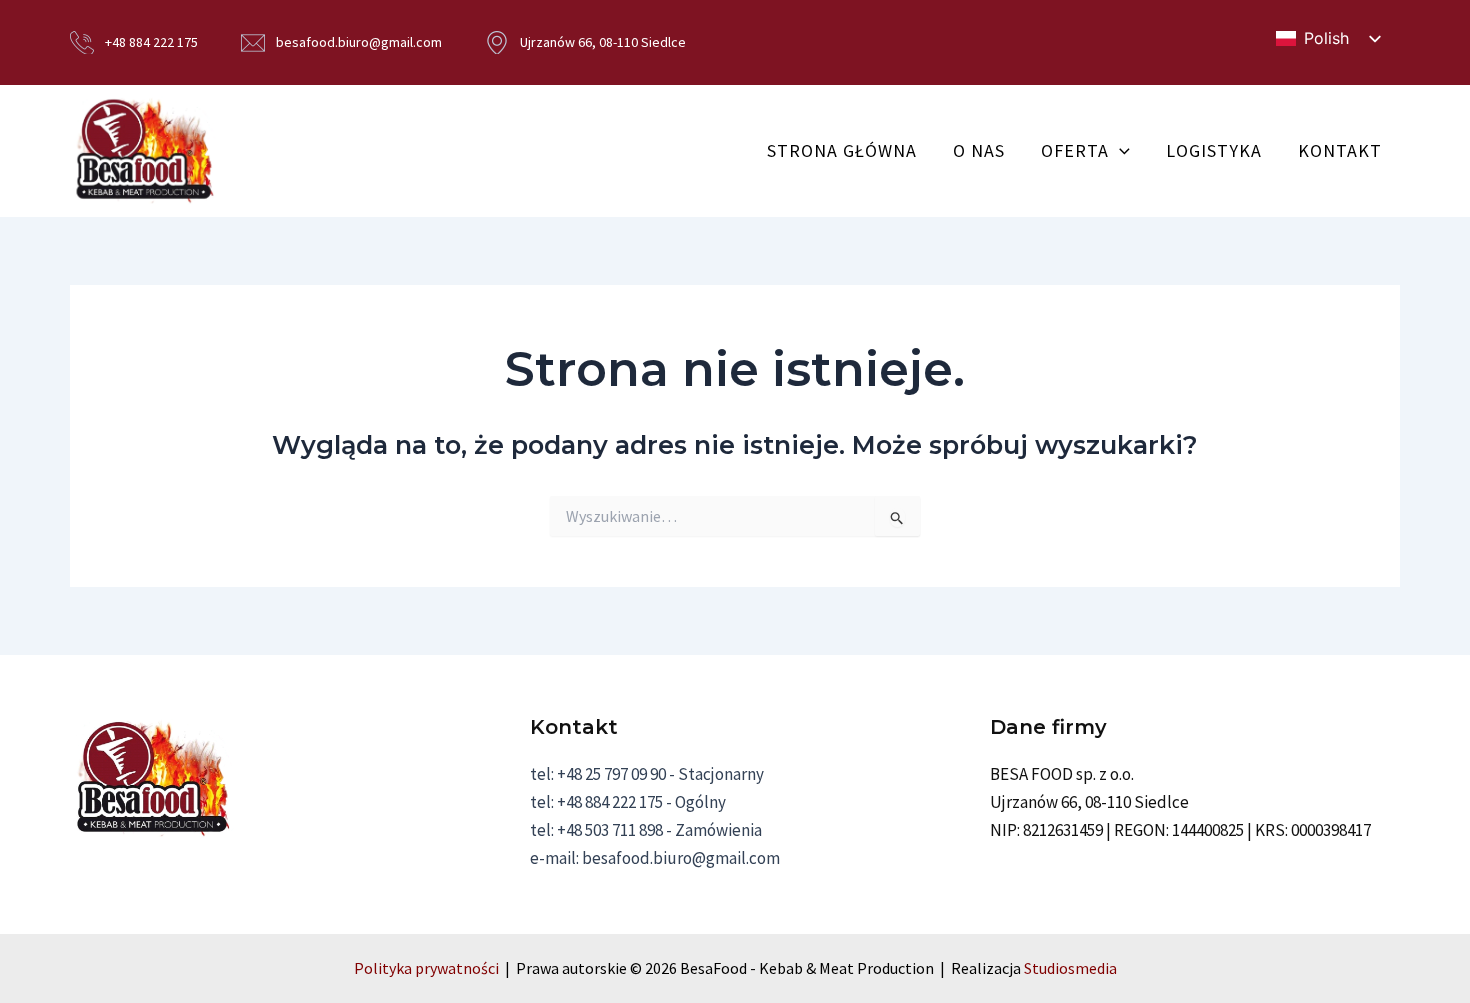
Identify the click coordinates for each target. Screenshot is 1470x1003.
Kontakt (1340, 150)
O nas (979, 150)
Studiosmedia (1070, 968)
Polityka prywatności (426, 968)
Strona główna (842, 150)
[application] (1119, 151)
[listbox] (1327, 38)
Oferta (1075, 150)
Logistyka (1214, 150)
